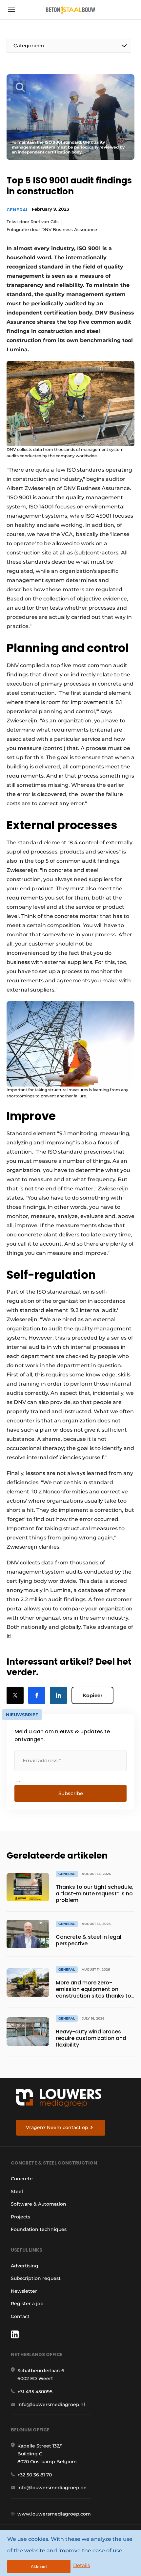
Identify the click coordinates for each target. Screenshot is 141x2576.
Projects (20, 2217)
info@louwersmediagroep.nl (51, 2404)
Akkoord (39, 2567)
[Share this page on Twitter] (15, 1695)
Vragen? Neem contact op (57, 2127)
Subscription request (36, 2278)
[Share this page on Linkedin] (58, 1695)
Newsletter (24, 2291)
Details (82, 2565)
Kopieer (92, 1695)
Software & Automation (39, 2204)
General (18, 210)
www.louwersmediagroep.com (54, 2514)
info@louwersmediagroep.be (52, 2488)
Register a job (27, 2304)
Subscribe (71, 1793)
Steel (17, 2191)
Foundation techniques (39, 2229)
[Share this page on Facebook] (37, 1695)
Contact (20, 2316)
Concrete (22, 2179)
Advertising (25, 2266)
